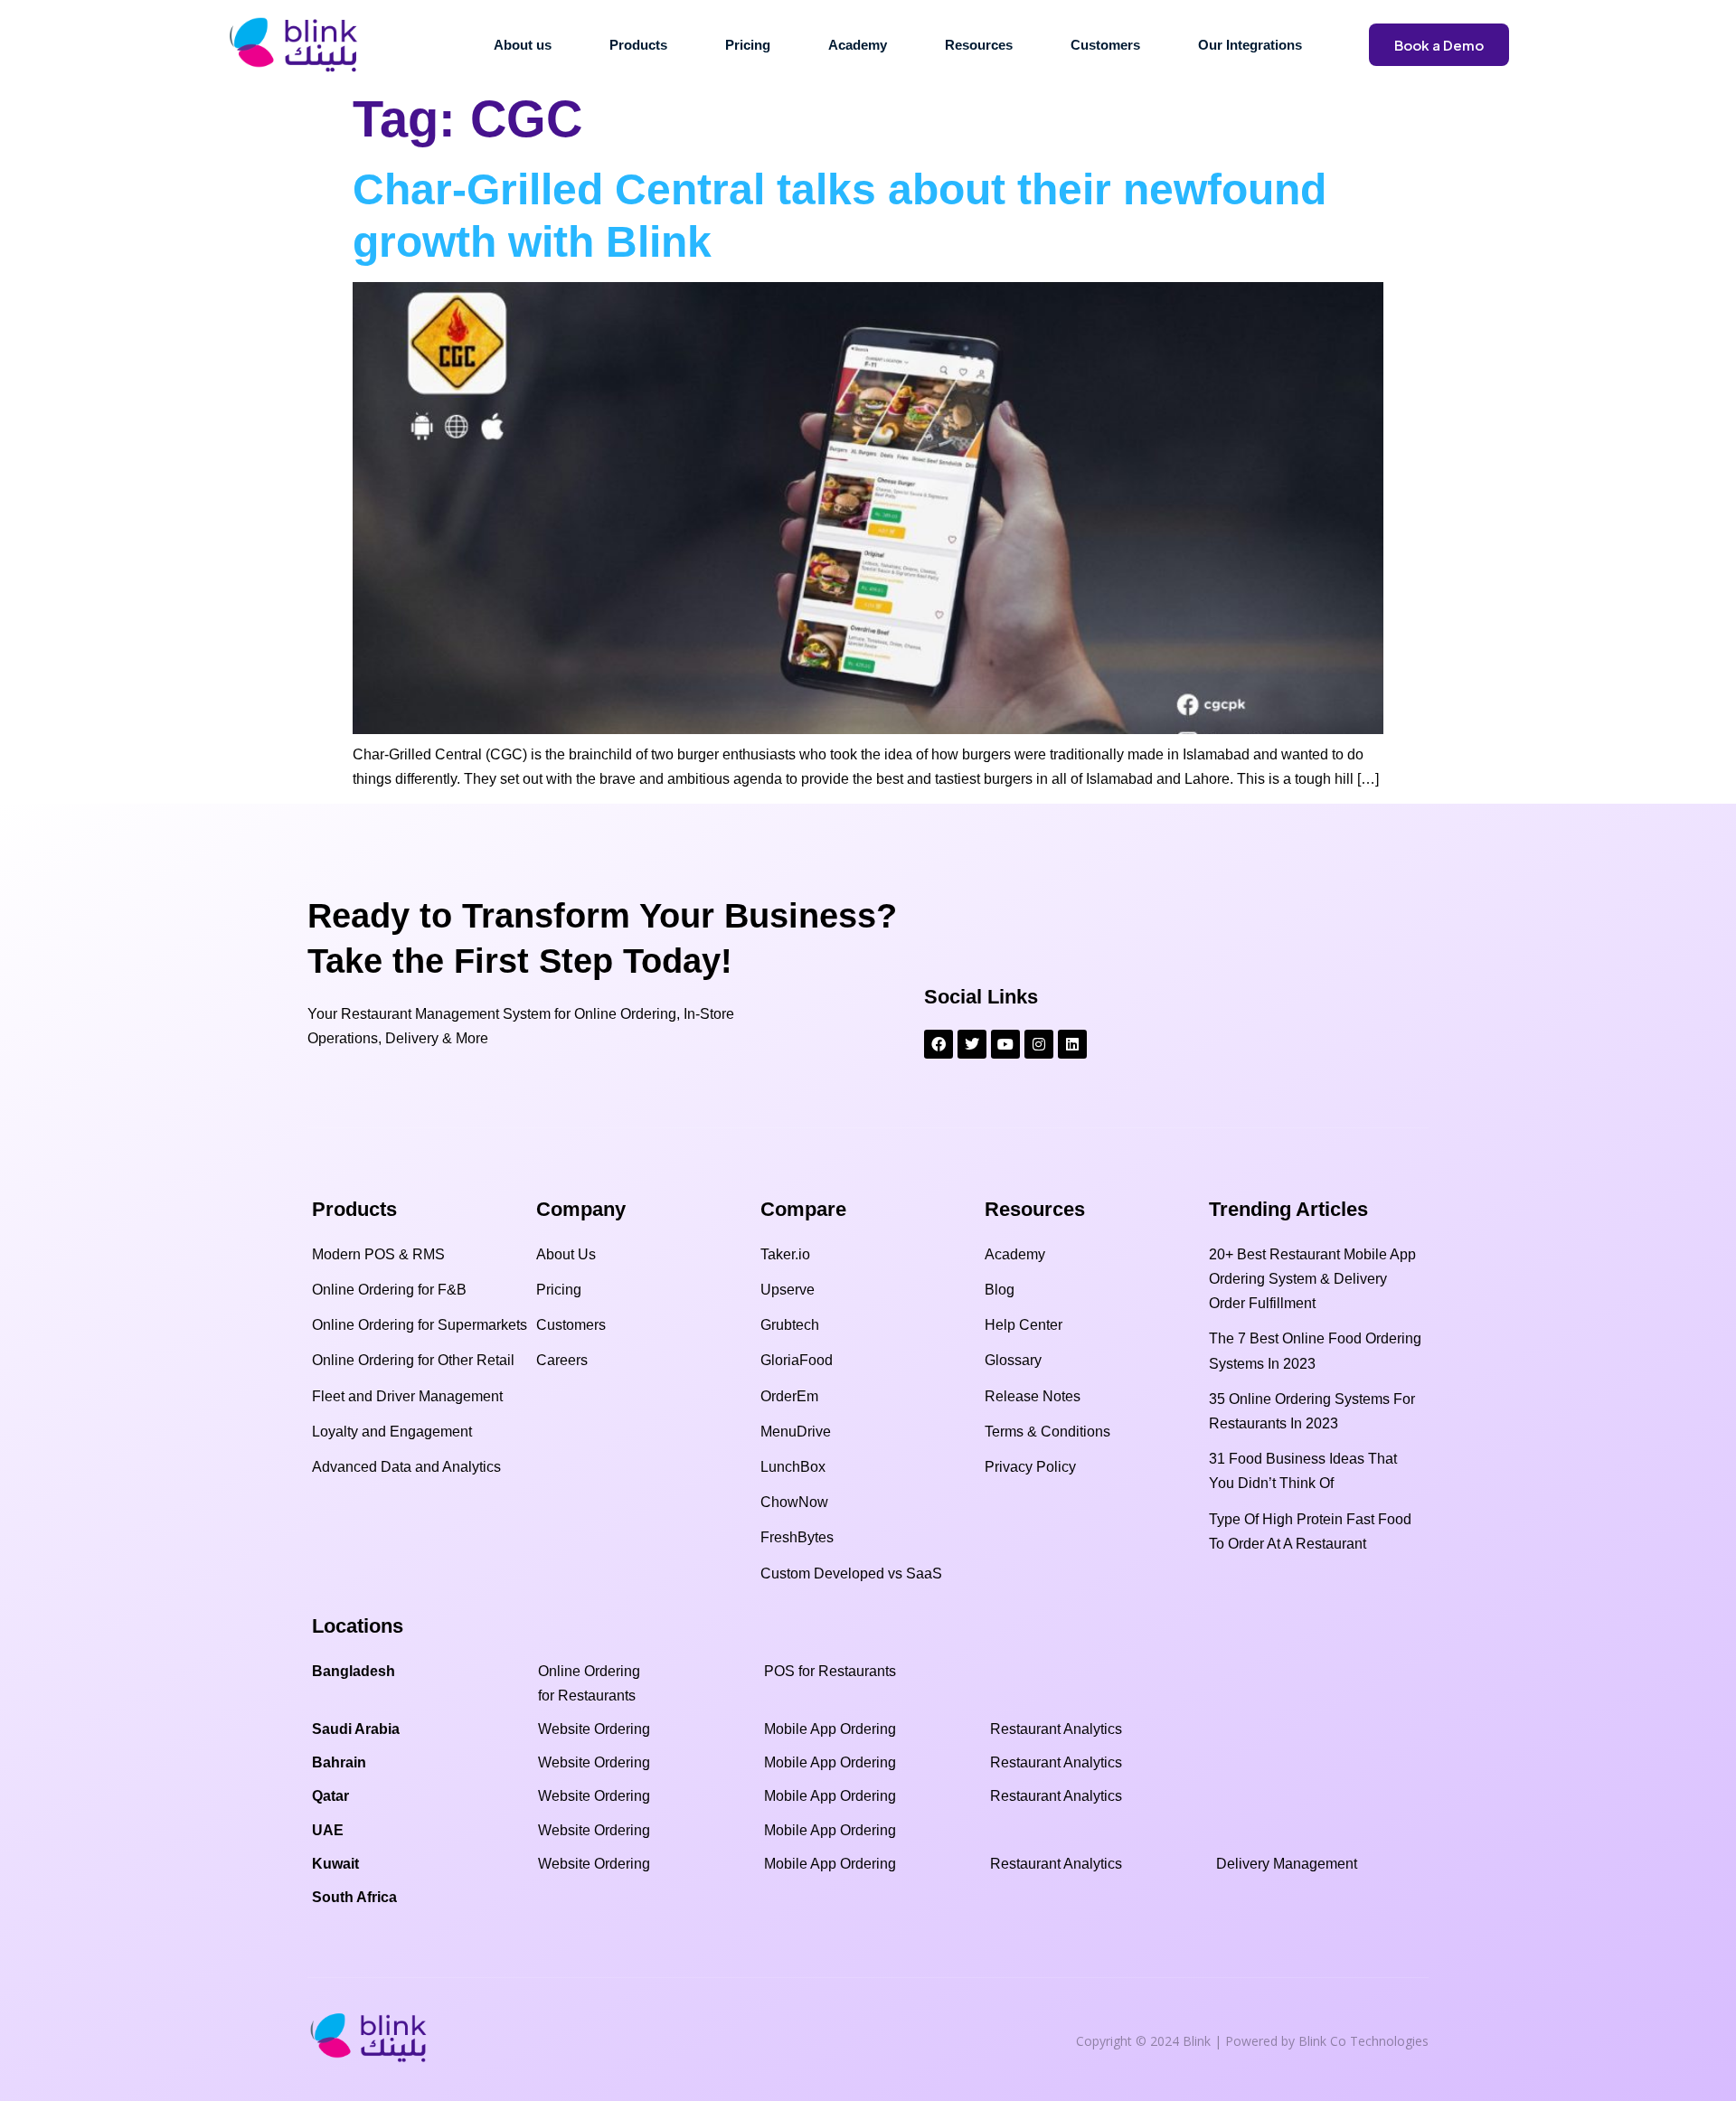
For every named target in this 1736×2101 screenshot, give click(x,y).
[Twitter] (972, 1044)
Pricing (748, 45)
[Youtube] (1005, 1044)
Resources (979, 45)
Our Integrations (1250, 45)
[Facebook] (939, 1044)
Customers (1105, 45)
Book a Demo (1439, 45)
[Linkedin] (1072, 1044)
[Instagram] (1039, 1044)
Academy (858, 45)
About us (523, 45)
